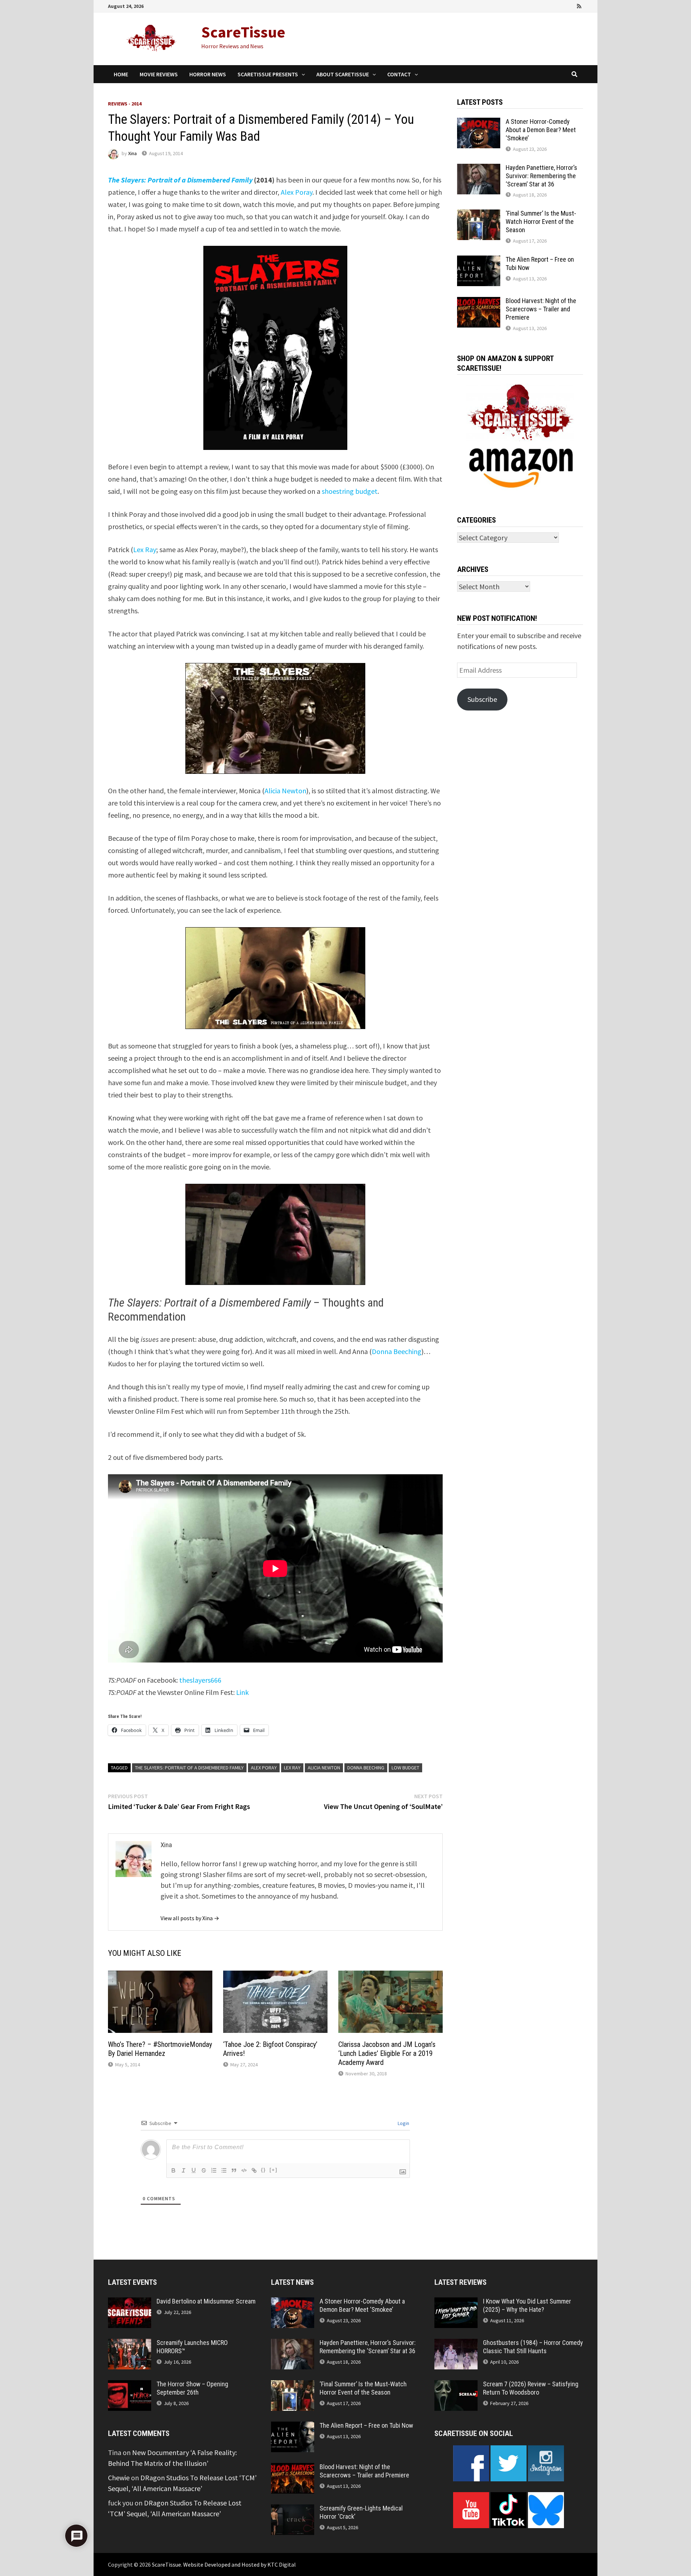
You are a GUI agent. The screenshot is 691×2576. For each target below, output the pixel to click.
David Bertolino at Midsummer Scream (206, 2301)
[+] (274, 2170)
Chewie (119, 2478)
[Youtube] (550, 5)
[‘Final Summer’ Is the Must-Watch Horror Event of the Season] (479, 215)
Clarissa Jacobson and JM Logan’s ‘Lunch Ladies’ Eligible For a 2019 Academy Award (387, 2053)
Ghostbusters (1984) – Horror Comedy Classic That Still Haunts (533, 2347)
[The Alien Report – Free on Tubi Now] (479, 261)
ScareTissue (243, 32)
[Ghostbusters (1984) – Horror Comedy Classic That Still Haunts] (456, 2344)
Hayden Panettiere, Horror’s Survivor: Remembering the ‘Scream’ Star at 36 (541, 176)
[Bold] (173, 2170)
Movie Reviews (159, 74)
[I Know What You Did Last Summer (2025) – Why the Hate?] (456, 2303)
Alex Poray (297, 192)
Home (121, 74)
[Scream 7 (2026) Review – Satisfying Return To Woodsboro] (456, 2385)
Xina (132, 153)
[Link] (254, 2170)
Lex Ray (145, 549)
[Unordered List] (224, 2170)
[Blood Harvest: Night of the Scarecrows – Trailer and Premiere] (479, 302)
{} (263, 2170)
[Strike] (204, 2170)
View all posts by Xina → (190, 1918)
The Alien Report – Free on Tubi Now (366, 2425)
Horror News (208, 74)
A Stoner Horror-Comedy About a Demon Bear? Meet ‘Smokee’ (541, 130)
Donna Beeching (397, 1351)
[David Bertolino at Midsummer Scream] (130, 2303)
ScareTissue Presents (268, 74)
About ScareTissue (343, 74)
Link (242, 1692)
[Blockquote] (234, 2170)
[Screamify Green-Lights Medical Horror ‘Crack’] (293, 2510)
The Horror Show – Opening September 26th (192, 2388)
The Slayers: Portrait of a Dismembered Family (189, 1768)
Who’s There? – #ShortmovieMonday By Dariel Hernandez (160, 2049)
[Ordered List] (214, 2170)
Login (403, 2123)
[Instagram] (570, 5)
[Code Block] (244, 2170)
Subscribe (482, 699)
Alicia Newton (285, 791)
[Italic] (184, 2170)
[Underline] (194, 2170)
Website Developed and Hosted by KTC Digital (240, 2564)
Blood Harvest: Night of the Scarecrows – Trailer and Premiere (541, 309)
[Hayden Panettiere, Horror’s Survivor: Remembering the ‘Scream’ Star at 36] (479, 169)
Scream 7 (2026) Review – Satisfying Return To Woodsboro (531, 2388)
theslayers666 (200, 1680)
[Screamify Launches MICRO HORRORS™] (130, 2344)
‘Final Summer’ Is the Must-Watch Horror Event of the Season (541, 222)
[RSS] (579, 5)
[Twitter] (560, 5)
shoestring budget (350, 491)
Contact (399, 74)
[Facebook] (540, 5)
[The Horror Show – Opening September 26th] (130, 2385)
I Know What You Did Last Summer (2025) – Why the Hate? (527, 2305)
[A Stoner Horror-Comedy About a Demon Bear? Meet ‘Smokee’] (479, 123)
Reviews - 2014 (125, 104)
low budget (405, 1768)
